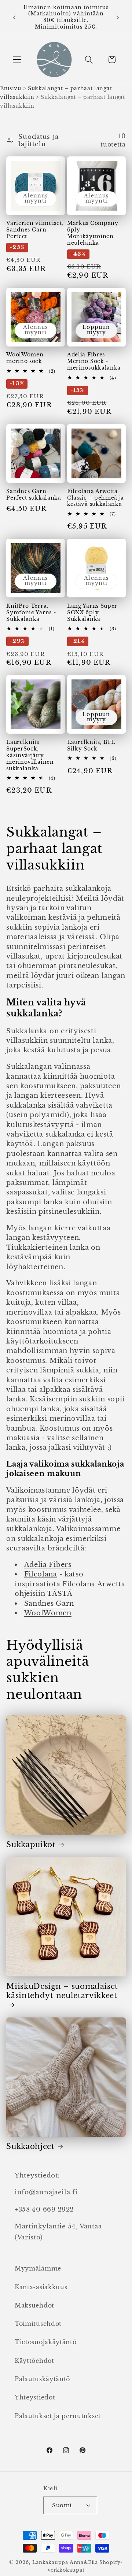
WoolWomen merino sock (25, 358)
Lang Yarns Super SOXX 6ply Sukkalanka (92, 613)
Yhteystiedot (35, 2397)
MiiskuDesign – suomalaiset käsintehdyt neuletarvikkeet (62, 1991)
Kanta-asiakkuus (41, 2287)
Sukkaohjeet (30, 2146)
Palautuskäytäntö (42, 2379)
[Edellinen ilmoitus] (14, 17)
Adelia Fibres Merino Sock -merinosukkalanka (94, 361)
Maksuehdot (34, 2305)
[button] (17, 60)
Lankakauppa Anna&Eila (65, 2562)
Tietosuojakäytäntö (45, 2342)
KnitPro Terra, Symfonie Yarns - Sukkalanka (31, 613)
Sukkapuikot (31, 1845)
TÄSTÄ (60, 1593)
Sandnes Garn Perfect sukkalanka (34, 495)
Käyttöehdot (34, 2361)
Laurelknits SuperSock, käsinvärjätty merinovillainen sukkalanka (30, 755)
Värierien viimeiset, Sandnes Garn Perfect (35, 230)
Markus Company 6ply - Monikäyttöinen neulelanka (93, 233)
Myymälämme (38, 2268)
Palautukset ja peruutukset (58, 2416)
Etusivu (11, 88)
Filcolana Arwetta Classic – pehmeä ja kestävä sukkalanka (96, 498)
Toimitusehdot (38, 2324)
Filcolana (41, 1574)
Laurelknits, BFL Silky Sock (91, 746)
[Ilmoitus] (118, 17)
